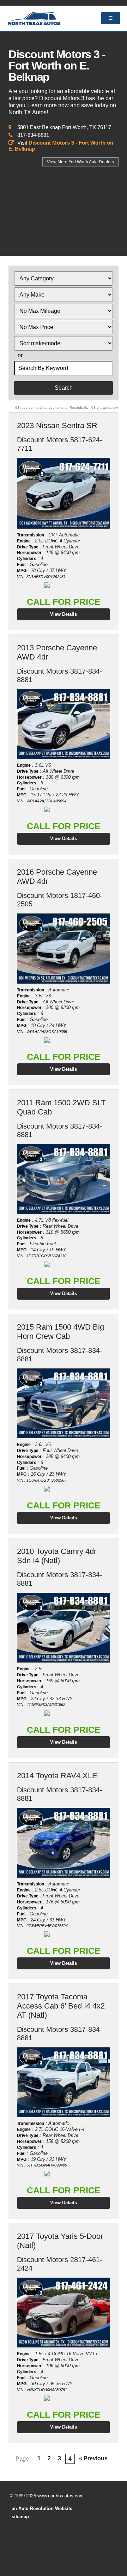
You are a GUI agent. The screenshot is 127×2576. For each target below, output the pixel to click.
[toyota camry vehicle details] (63, 1628)
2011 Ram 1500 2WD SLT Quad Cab (61, 1107)
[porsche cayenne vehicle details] (63, 724)
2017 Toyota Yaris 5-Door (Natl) (60, 2241)
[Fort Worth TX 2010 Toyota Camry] (63, 1628)
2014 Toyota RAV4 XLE (57, 1776)
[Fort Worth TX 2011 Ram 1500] (63, 1179)
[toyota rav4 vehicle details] (63, 1843)
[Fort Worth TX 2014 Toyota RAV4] (63, 1843)
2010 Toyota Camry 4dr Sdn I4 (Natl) (57, 1556)
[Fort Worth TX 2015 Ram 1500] (63, 1403)
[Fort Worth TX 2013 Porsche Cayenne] (63, 724)
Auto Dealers (80, 162)
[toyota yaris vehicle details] (63, 2313)
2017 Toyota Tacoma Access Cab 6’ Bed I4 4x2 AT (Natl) (61, 2006)
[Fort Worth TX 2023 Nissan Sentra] (63, 493)
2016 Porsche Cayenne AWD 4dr (57, 877)
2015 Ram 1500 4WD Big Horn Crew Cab (61, 1332)
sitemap (20, 2517)
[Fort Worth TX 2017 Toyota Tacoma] (63, 2082)
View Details (64, 614)
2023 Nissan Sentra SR (57, 426)
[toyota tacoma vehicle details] (63, 2082)
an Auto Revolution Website (42, 2508)
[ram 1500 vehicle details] (63, 1179)
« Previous (93, 2458)
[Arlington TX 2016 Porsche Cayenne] (63, 949)
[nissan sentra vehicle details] (63, 493)
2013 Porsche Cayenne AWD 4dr (57, 652)
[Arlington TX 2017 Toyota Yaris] (63, 2313)
